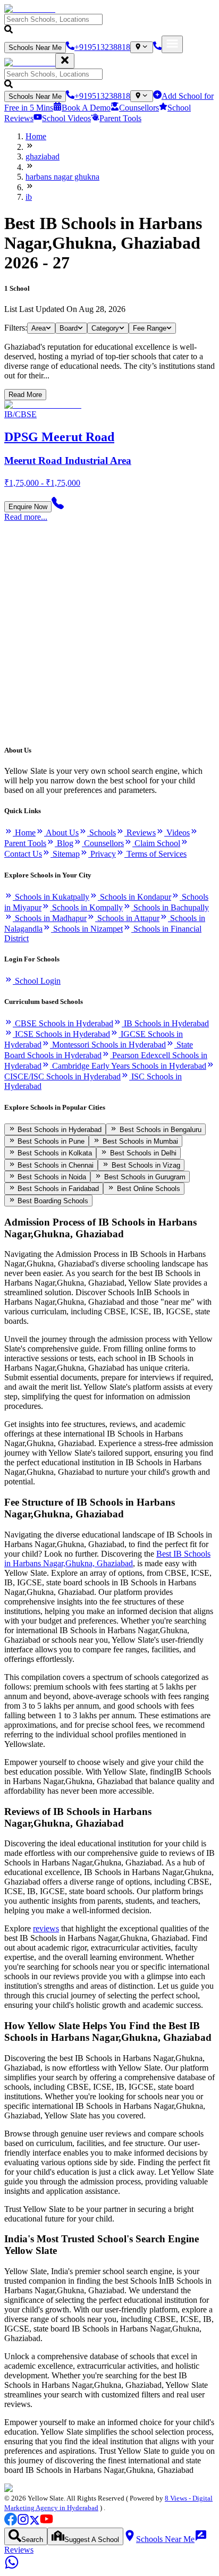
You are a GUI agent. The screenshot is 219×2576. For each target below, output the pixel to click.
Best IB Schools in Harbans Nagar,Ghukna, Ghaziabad (107, 1559)
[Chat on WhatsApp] (12, 2567)
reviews (46, 1928)
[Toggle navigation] (172, 44)
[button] (109, 25)
